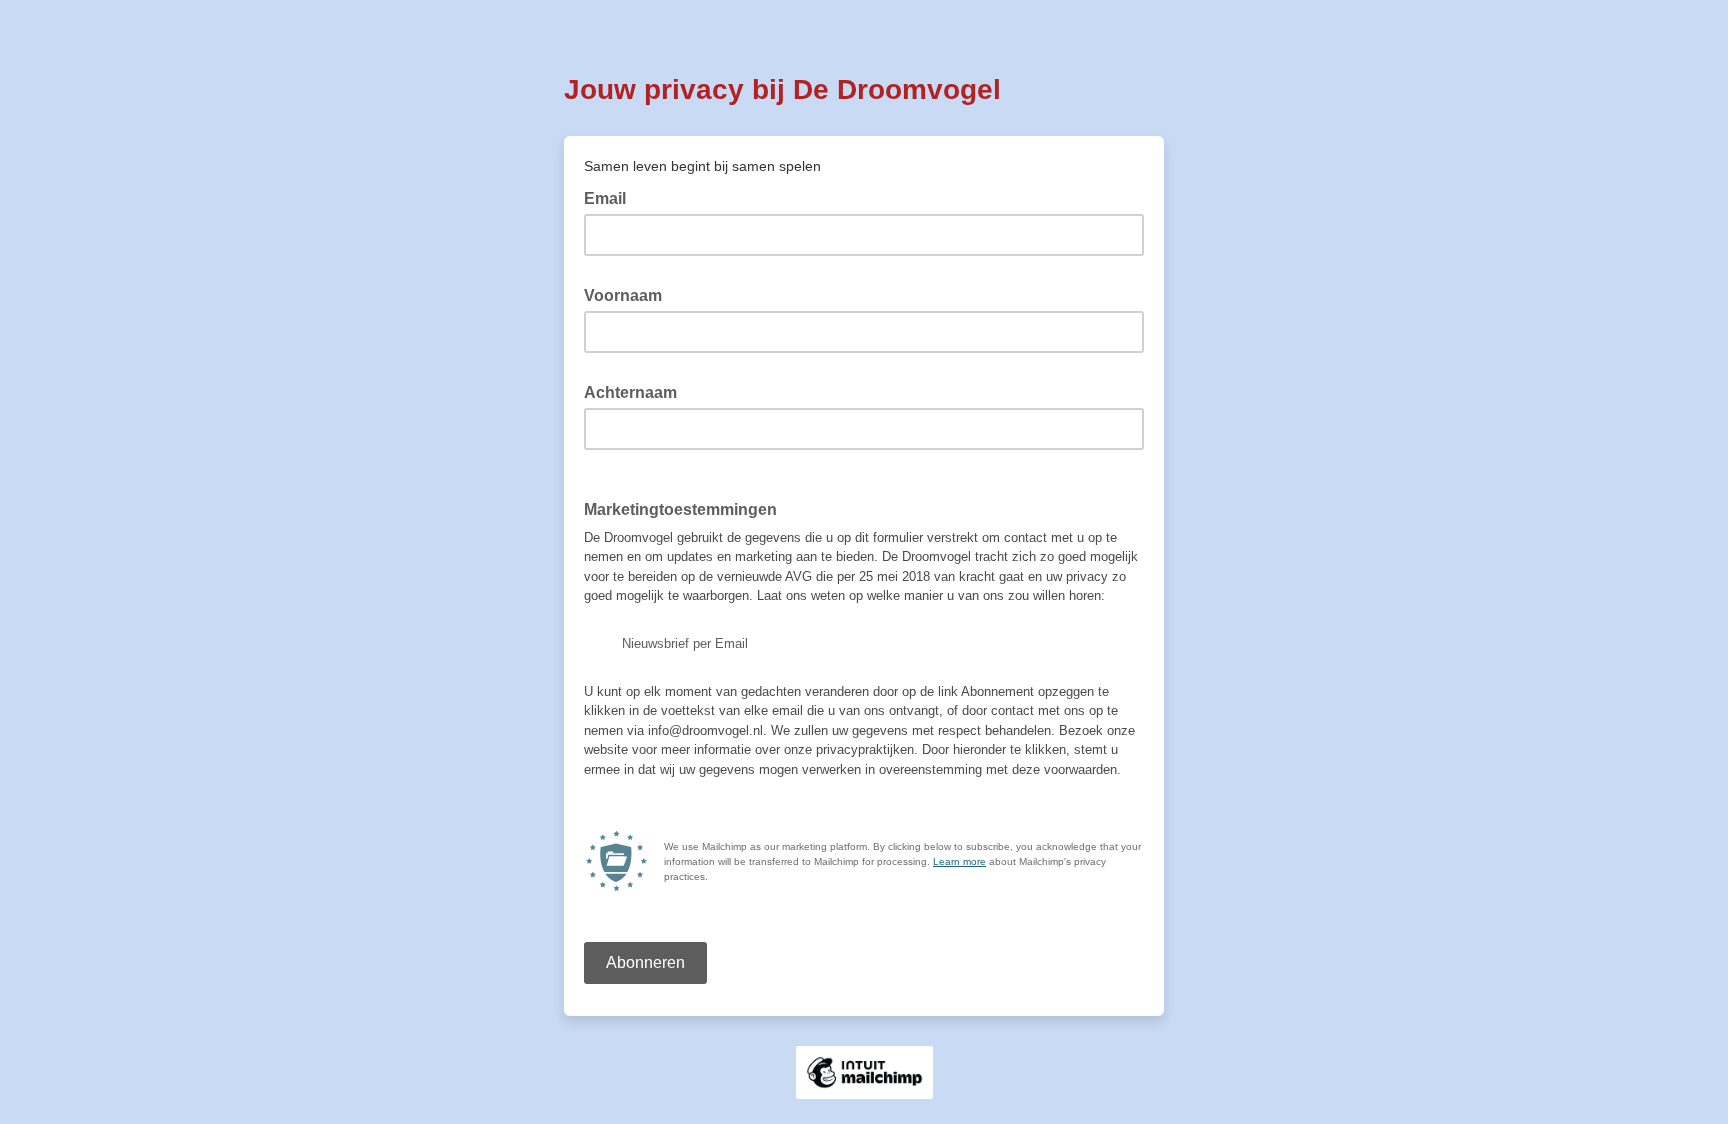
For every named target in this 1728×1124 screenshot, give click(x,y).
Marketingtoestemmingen (680, 509)
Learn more (959, 861)
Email (611, 197)
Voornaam (629, 294)
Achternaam (636, 391)
